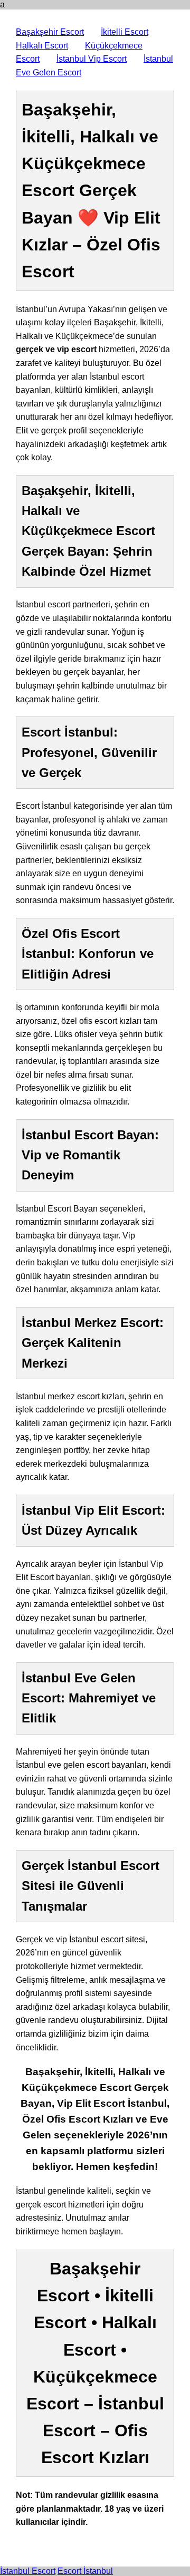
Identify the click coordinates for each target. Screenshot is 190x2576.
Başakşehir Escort (50, 32)
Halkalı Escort (42, 46)
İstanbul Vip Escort (92, 59)
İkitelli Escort (125, 32)
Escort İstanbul (85, 2571)
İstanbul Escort (28, 2571)
